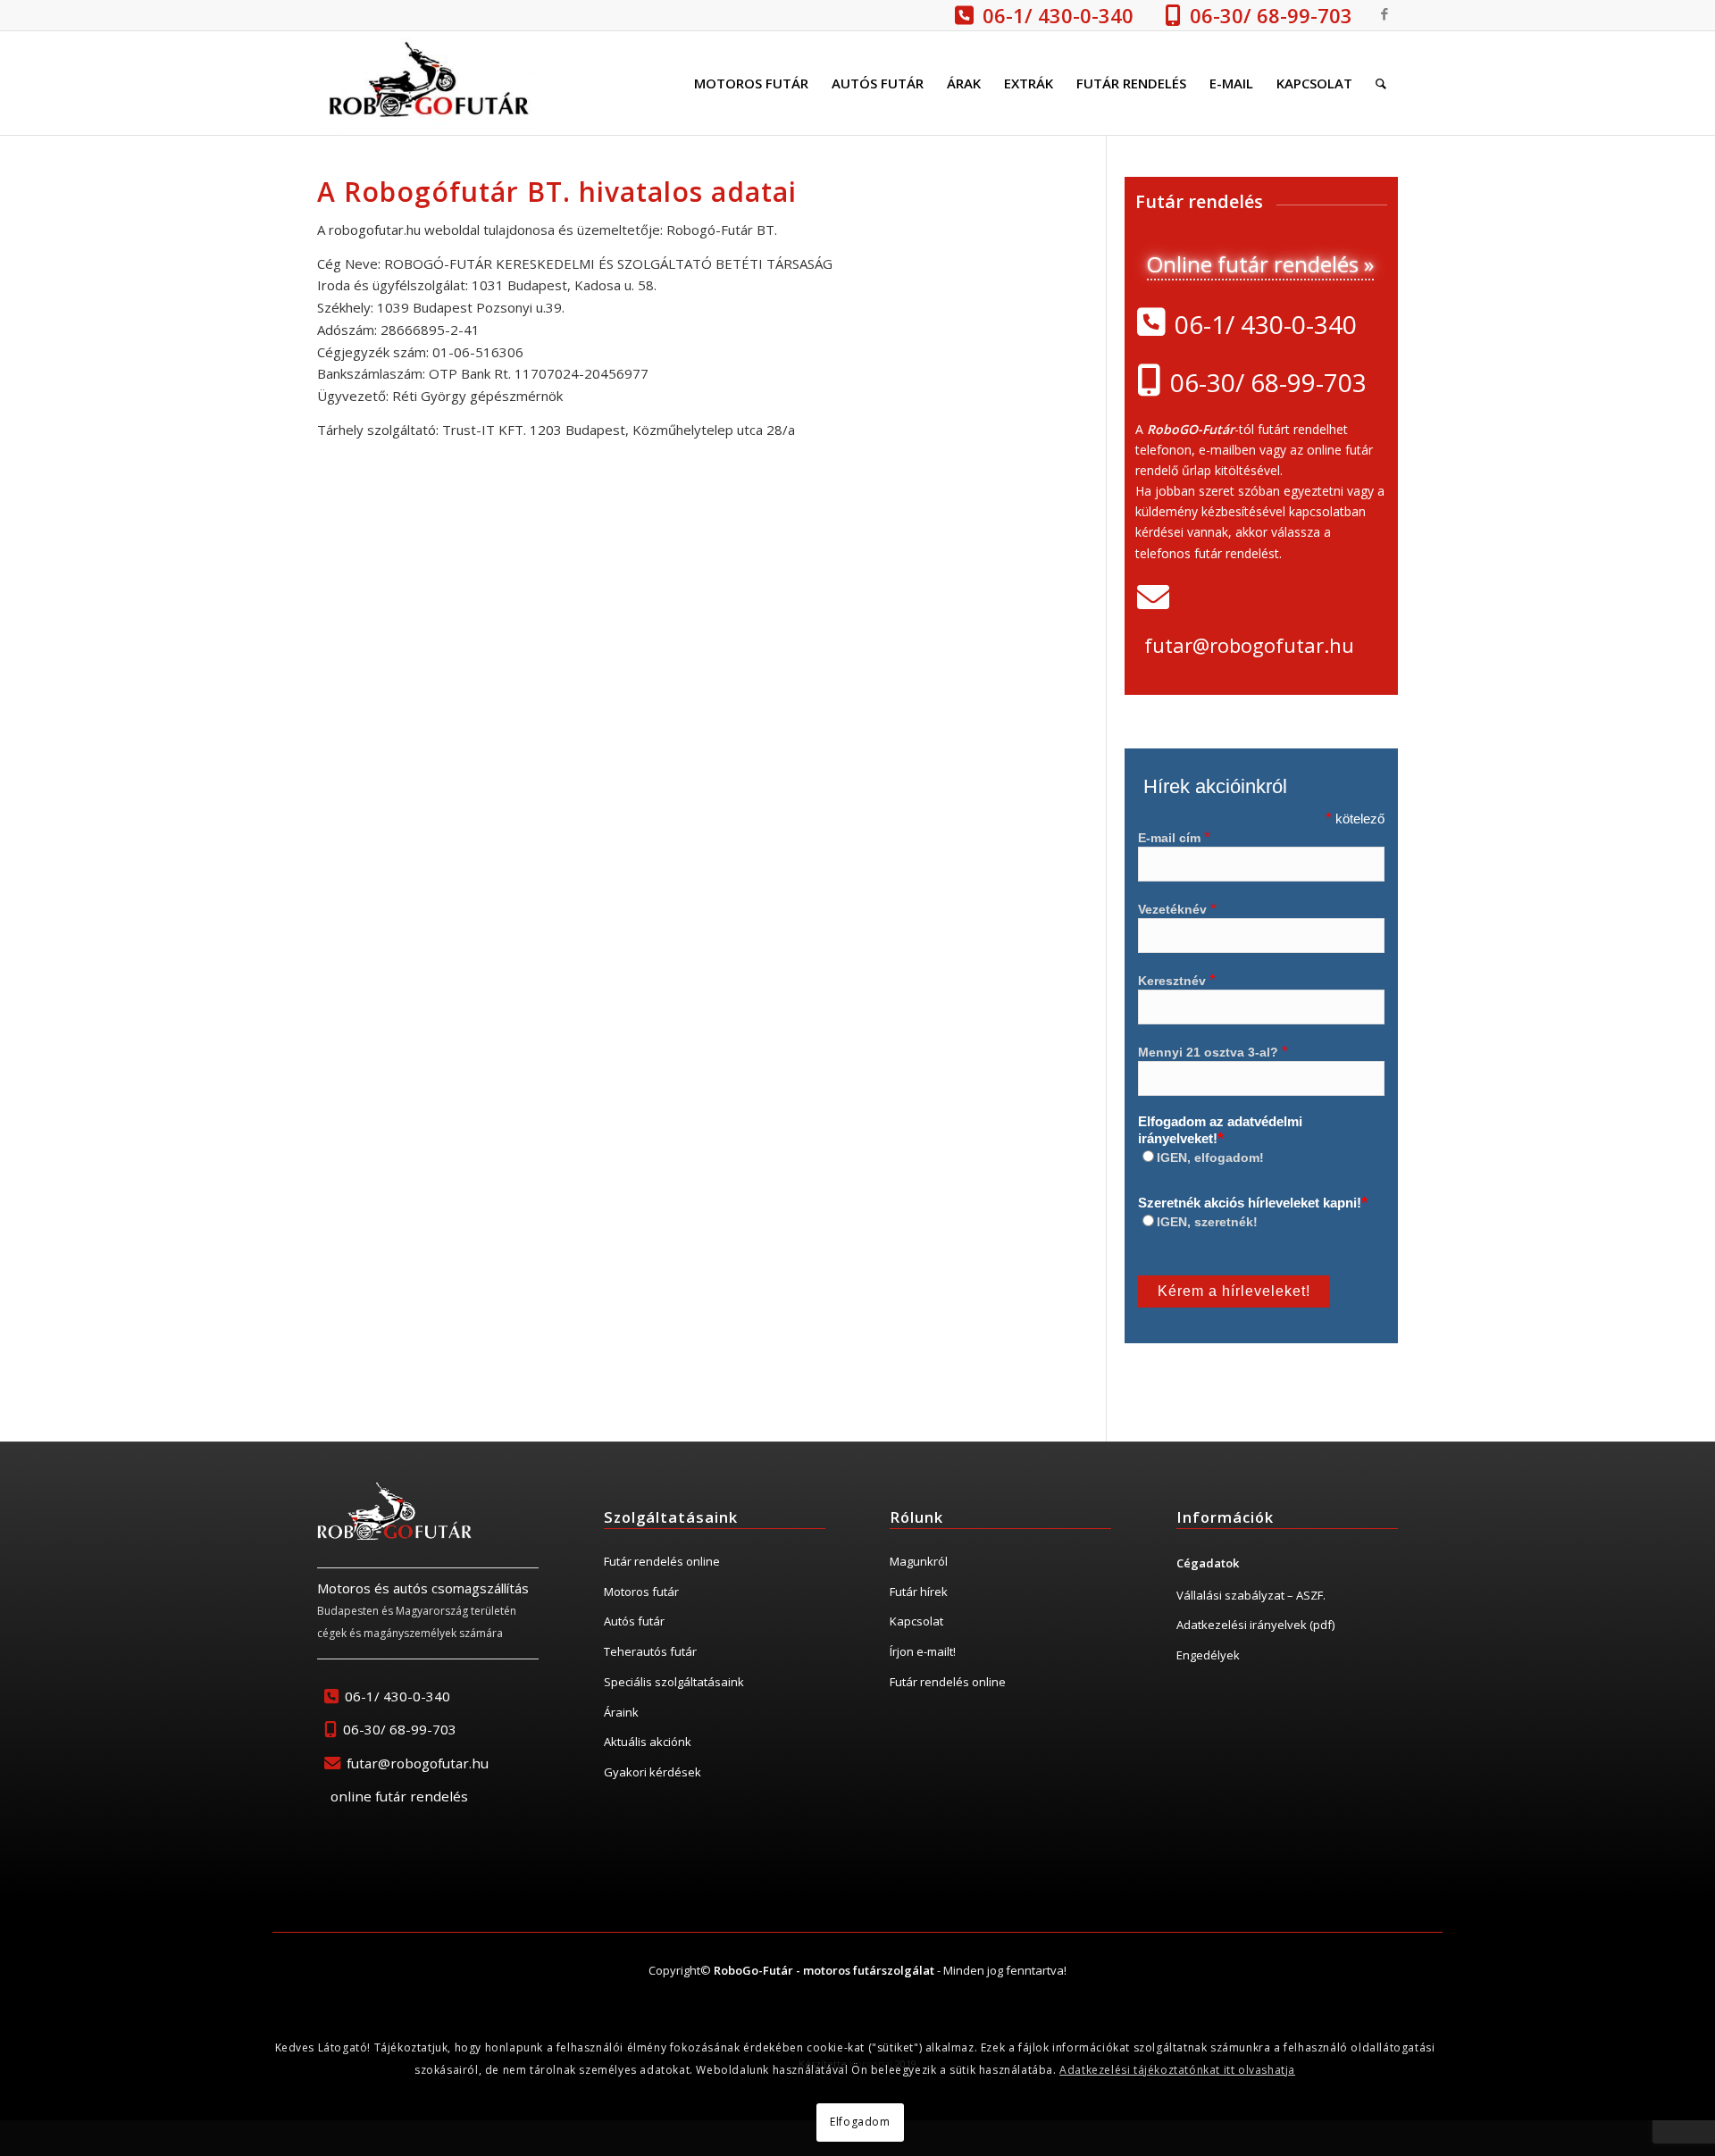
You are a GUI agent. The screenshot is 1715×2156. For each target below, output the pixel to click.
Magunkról (919, 1561)
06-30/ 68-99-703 (1271, 15)
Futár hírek (919, 1592)
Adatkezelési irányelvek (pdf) (1255, 1625)
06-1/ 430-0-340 (1058, 15)
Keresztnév (1177, 981)
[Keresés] (1381, 83)
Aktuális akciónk (648, 1742)
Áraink (621, 1712)
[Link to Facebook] (1385, 13)
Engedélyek (1208, 1655)
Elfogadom (860, 2122)
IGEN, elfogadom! (1210, 1158)
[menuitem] (751, 83)
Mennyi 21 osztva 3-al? (1213, 1053)
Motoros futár (641, 1592)
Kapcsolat (916, 1621)
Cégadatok (1208, 1563)
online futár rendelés (399, 1796)
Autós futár (634, 1621)
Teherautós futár (650, 1651)
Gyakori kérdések (653, 1772)
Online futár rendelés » (1260, 264)
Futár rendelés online (662, 1561)
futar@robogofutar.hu (1249, 645)
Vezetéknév (1177, 910)
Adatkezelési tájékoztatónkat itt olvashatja (1177, 2070)
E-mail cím (1174, 838)
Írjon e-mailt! (923, 1651)
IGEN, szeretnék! (1207, 1222)
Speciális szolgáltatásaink (674, 1682)
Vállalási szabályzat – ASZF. (1251, 1595)
